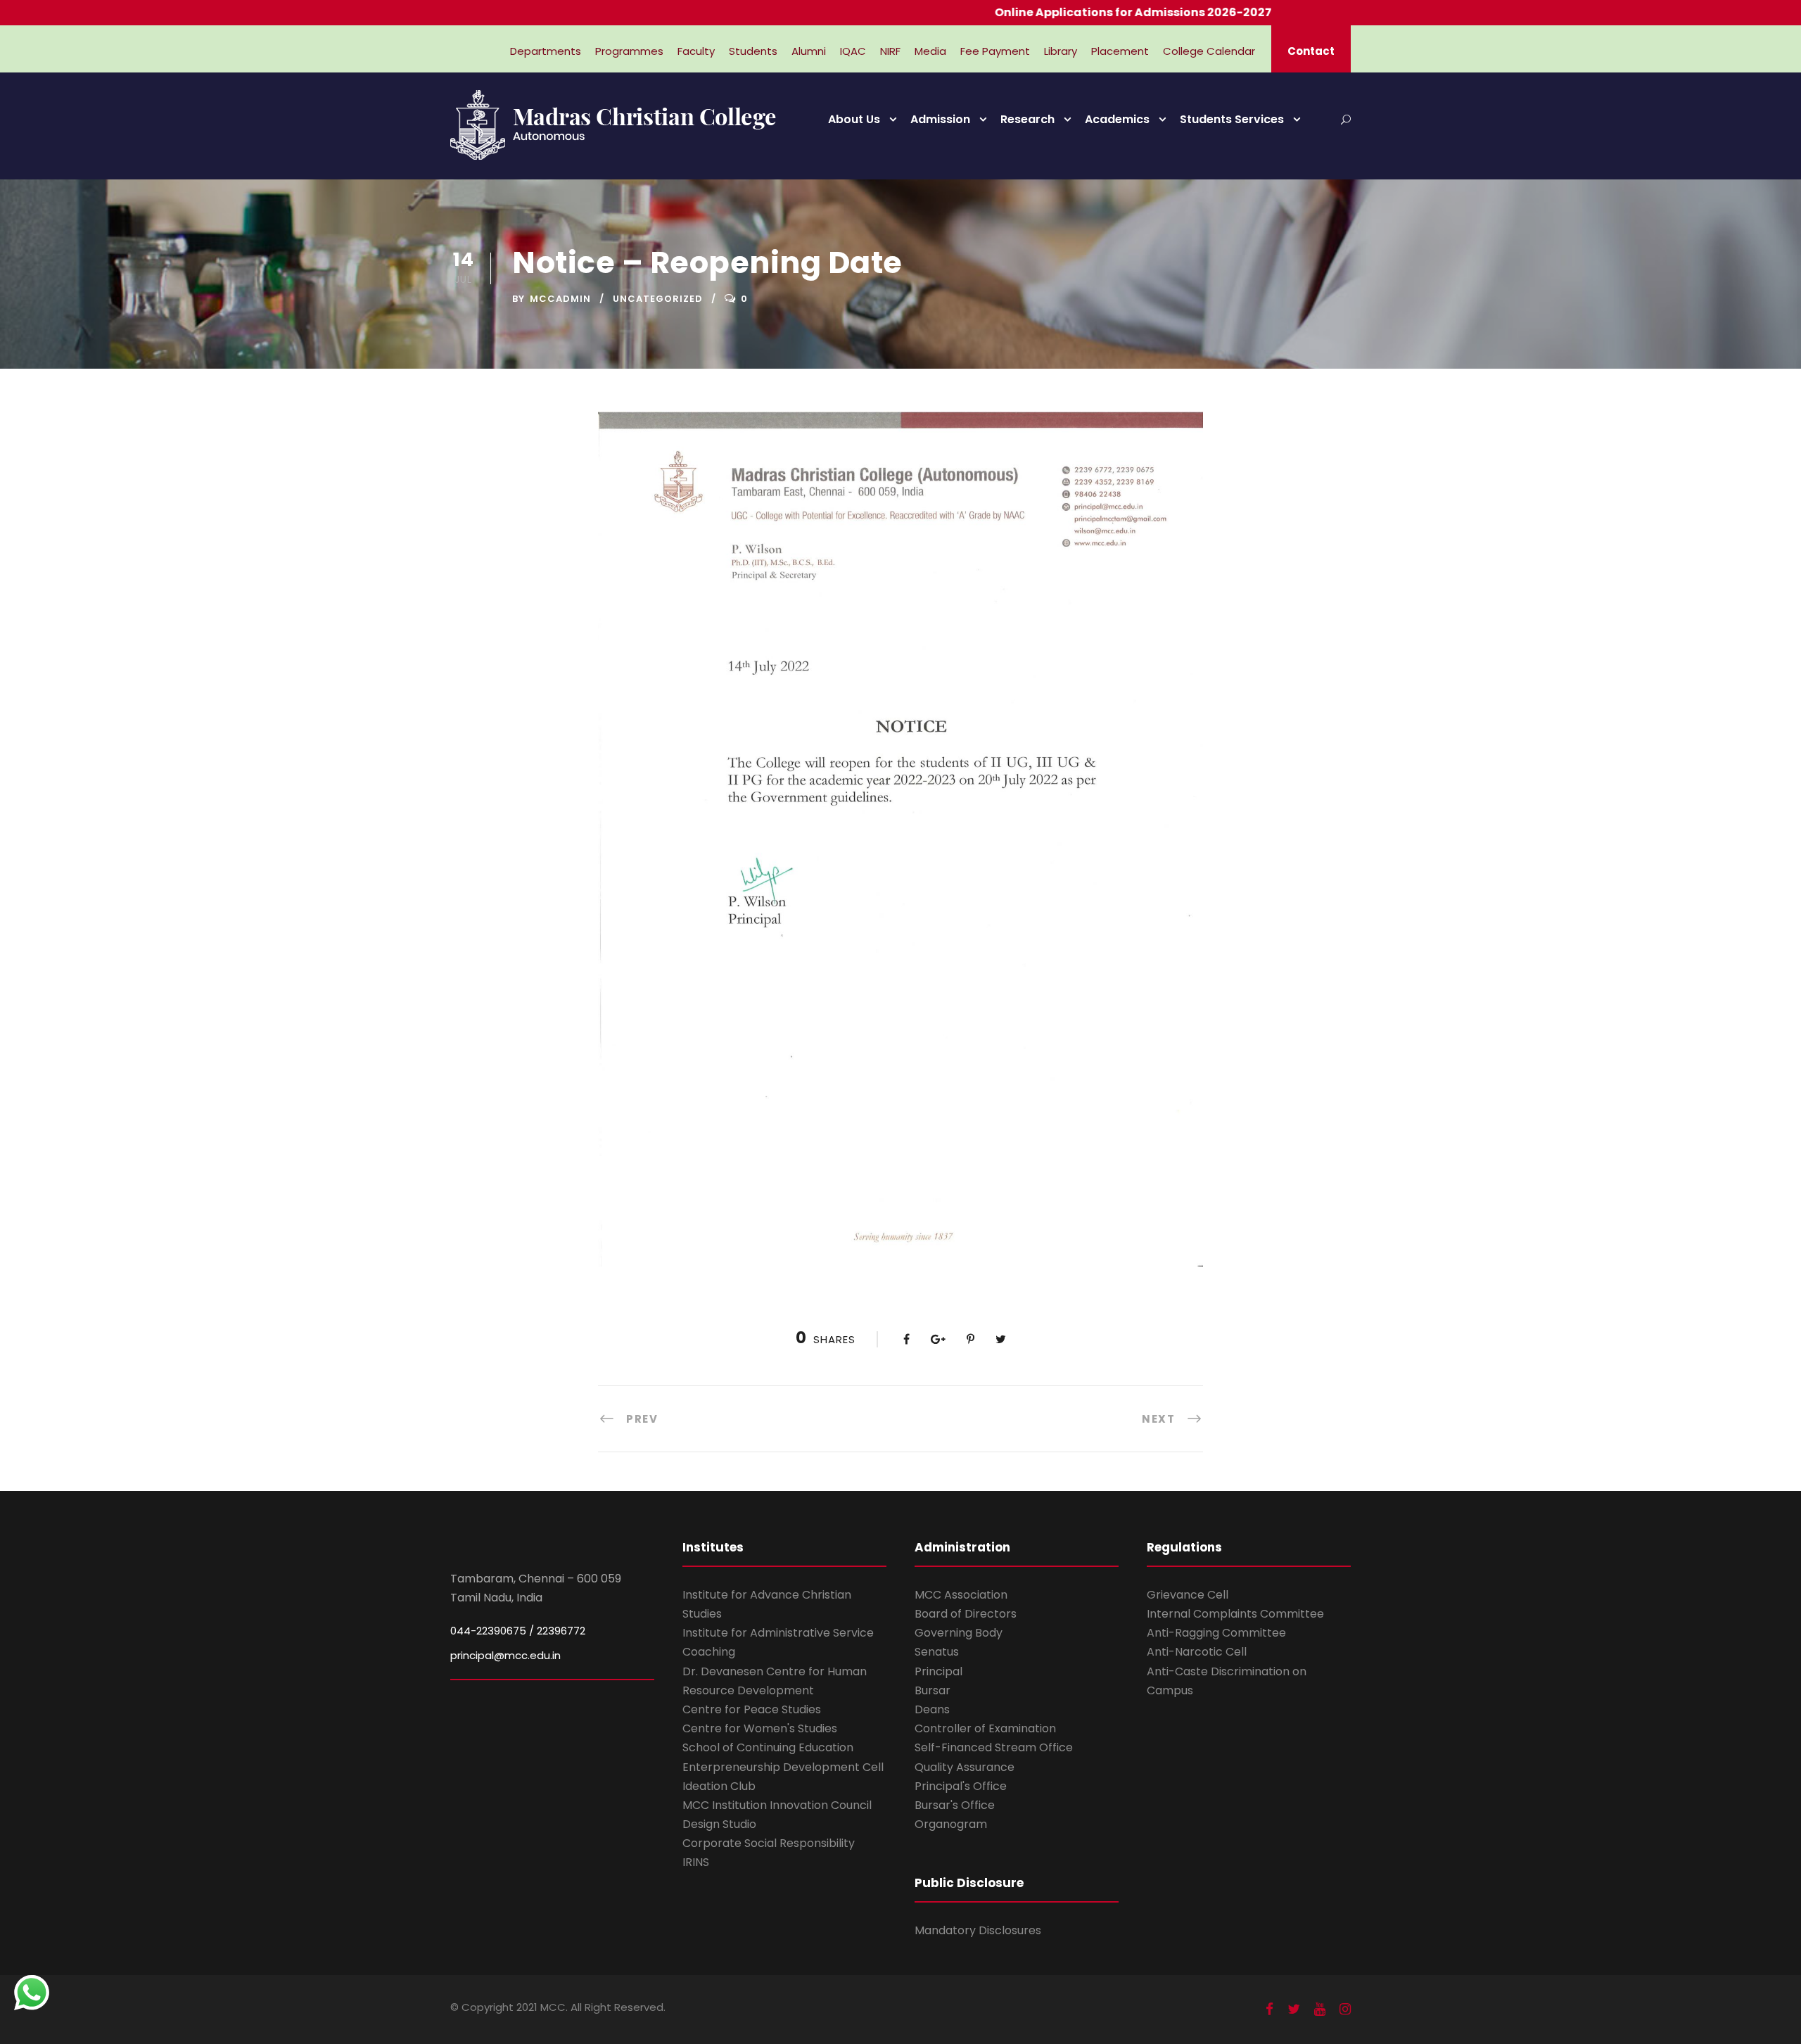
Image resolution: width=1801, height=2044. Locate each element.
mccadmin (560, 299)
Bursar (933, 1690)
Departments (546, 51)
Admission (940, 119)
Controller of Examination (985, 1728)
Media (930, 51)
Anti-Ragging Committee (1216, 1633)
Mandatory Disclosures (978, 1930)
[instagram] (1345, 2009)
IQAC (853, 51)
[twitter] (1294, 2009)
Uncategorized (658, 299)
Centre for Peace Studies (752, 1709)
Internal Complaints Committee (1235, 1614)
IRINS (696, 1862)
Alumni (809, 51)
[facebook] (1269, 2009)
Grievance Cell (1188, 1595)
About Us (854, 119)
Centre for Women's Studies (760, 1728)
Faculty (696, 51)
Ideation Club (719, 1786)
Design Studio (719, 1824)
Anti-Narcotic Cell (1197, 1652)
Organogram (951, 1824)
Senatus (937, 1652)
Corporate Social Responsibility (769, 1843)
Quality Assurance (965, 1767)
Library (1061, 51)
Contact (1311, 51)
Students (753, 51)
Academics (1117, 119)
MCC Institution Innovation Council (777, 1805)
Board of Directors (966, 1614)
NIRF (890, 51)
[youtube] (1320, 2009)
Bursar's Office (955, 1805)
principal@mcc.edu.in (505, 1655)
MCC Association (961, 1595)
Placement (1120, 51)
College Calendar (1209, 51)
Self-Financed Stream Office (994, 1747)
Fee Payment (995, 51)
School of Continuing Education (768, 1747)
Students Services (1232, 119)
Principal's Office (961, 1786)
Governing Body (959, 1633)
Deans (932, 1709)
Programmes (629, 51)
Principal (938, 1671)
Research (1027, 119)
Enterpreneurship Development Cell (783, 1767)
